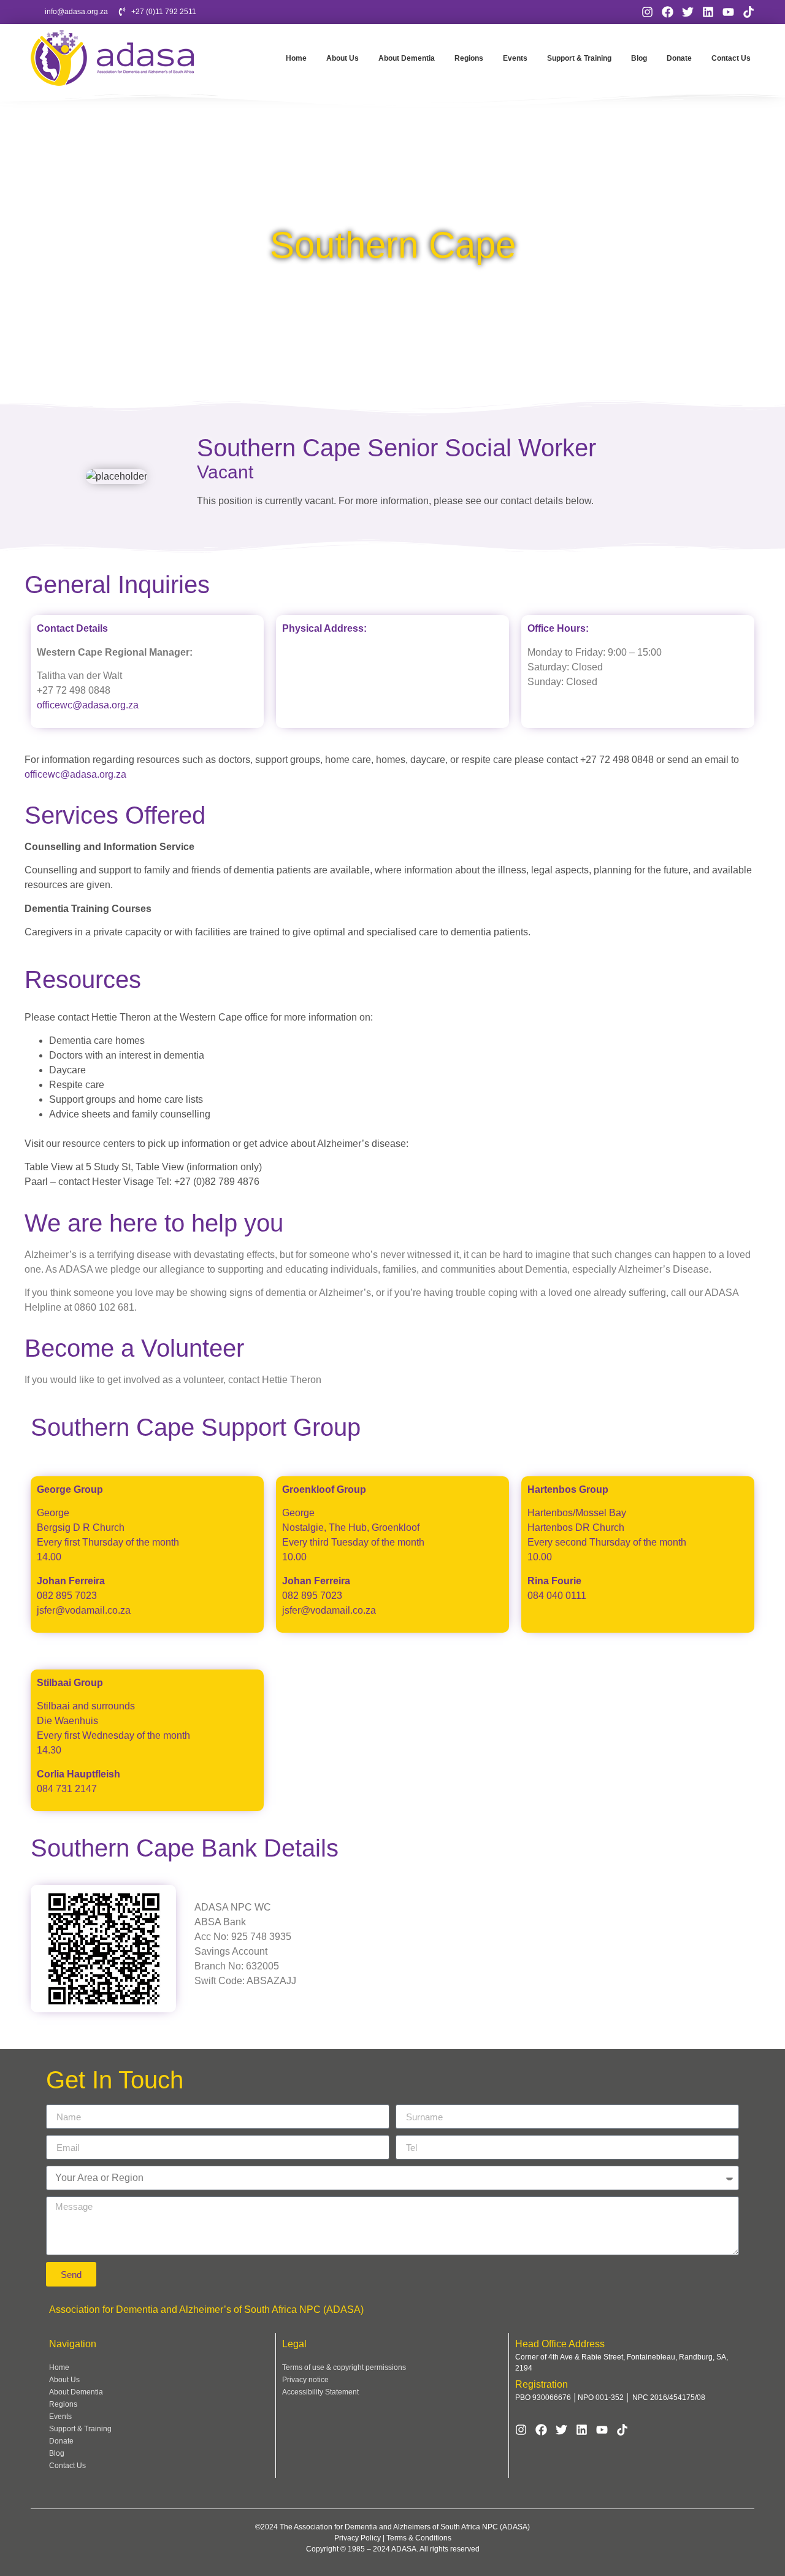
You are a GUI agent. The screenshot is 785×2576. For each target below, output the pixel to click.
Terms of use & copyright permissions (344, 2367)
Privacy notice (305, 2380)
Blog (639, 58)
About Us (343, 58)
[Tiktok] (749, 12)
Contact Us (731, 58)
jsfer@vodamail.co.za (84, 1610)
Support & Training (579, 58)
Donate (679, 58)
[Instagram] (647, 12)
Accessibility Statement (320, 2392)
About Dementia (407, 58)
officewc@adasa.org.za (88, 705)
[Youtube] (728, 12)
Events (515, 58)
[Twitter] (688, 12)
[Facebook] (668, 12)
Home (296, 58)
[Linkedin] (708, 12)
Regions (469, 58)
